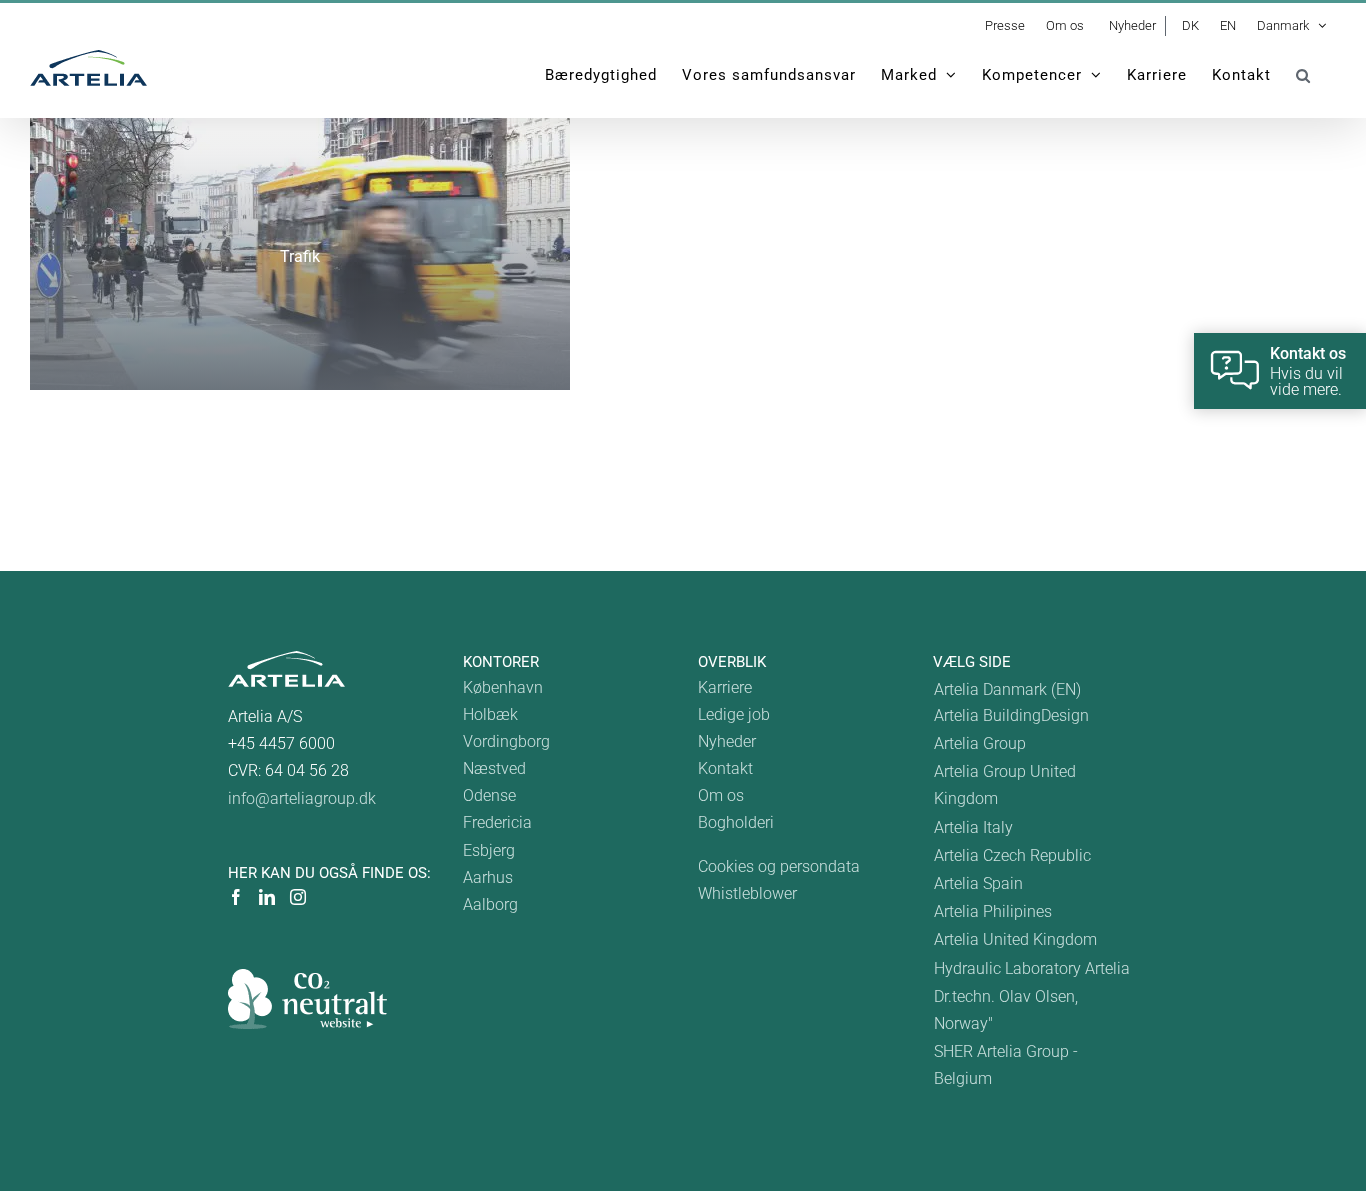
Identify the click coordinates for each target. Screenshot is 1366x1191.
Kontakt (725, 768)
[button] (1303, 75)
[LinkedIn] (267, 897)
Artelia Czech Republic (1012, 855)
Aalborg (490, 904)
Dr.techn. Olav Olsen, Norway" (1006, 1010)
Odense (489, 795)
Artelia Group (980, 743)
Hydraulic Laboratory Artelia (1032, 968)
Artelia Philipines (993, 911)
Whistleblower (747, 893)
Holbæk (490, 714)
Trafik (300, 256)
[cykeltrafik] (300, 254)
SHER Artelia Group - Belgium (1006, 1065)
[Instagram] (298, 897)
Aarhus (488, 877)
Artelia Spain (978, 883)
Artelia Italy (973, 827)
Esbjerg (489, 850)
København (503, 687)
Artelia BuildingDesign (1011, 715)
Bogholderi (736, 822)
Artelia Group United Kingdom (1005, 785)
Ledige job (734, 714)
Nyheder (727, 741)
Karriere (725, 687)
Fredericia (497, 822)
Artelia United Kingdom (1015, 939)
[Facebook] (236, 897)
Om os (721, 795)
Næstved (494, 768)
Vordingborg (506, 741)
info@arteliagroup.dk (302, 798)
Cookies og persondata (779, 866)
